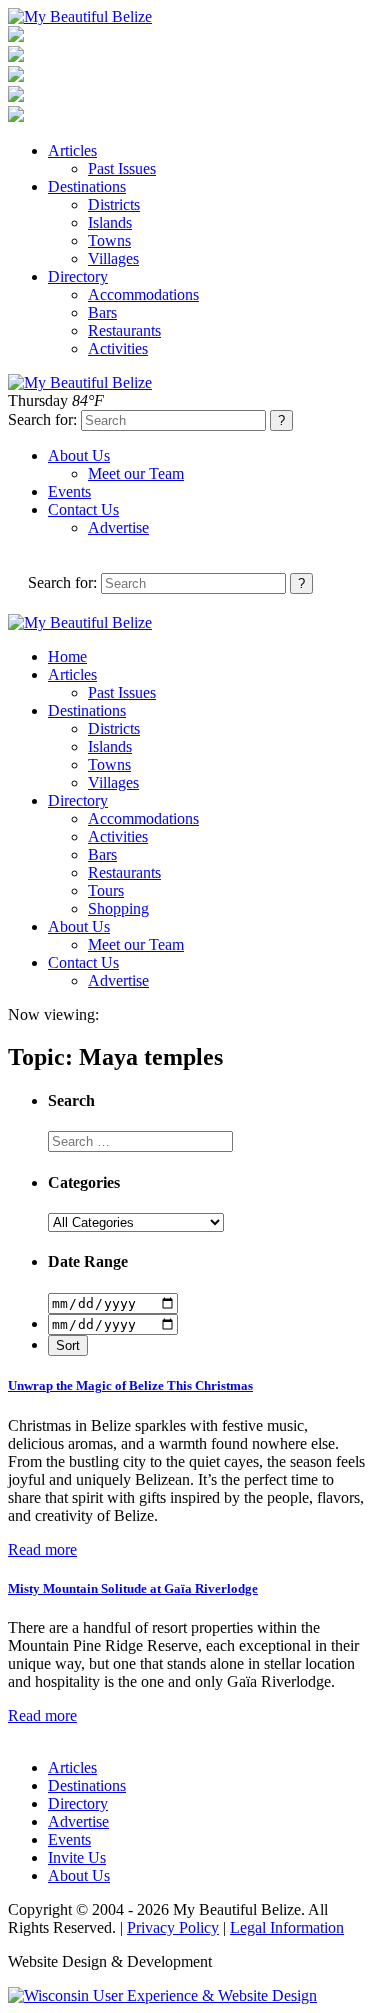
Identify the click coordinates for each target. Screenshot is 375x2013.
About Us (79, 455)
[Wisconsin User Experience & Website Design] (162, 1995)
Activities (118, 348)
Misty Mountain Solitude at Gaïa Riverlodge (133, 1588)
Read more (42, 1549)
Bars (102, 312)
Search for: (42, 419)
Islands (110, 222)
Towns (109, 240)
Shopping (118, 908)
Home (67, 656)
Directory (78, 276)
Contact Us (83, 509)
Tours (106, 890)
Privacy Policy (173, 1927)
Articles (72, 150)
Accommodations (143, 294)
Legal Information (287, 1927)
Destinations (87, 186)
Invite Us (77, 1857)
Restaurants (124, 330)
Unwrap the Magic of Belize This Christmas (130, 1385)
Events (69, 491)
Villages (113, 258)
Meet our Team (136, 473)
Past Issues (122, 168)
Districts (114, 204)
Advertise (118, 527)
